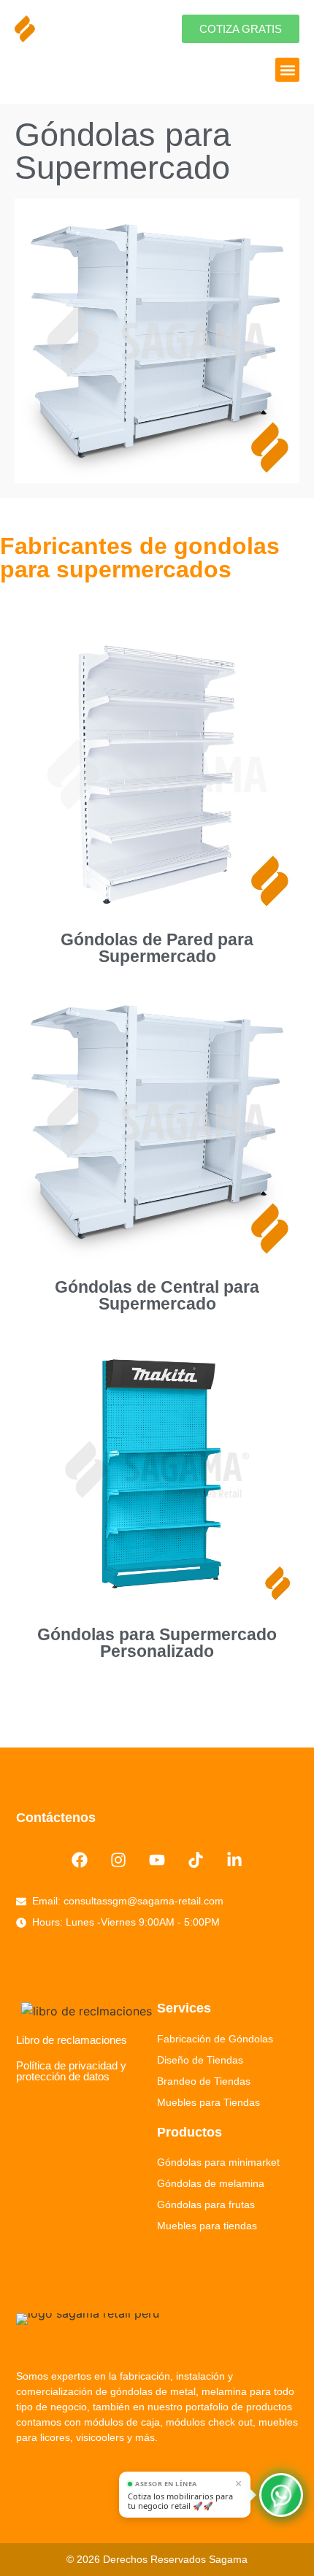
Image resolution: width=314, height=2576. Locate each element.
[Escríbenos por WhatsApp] (281, 2495)
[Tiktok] (195, 1860)
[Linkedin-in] (234, 1860)
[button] (287, 70)
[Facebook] (80, 1860)
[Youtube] (157, 1860)
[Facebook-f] (23, 2474)
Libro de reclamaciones (72, 2040)
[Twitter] (50, 2474)
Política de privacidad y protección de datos (71, 2071)
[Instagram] (119, 1860)
